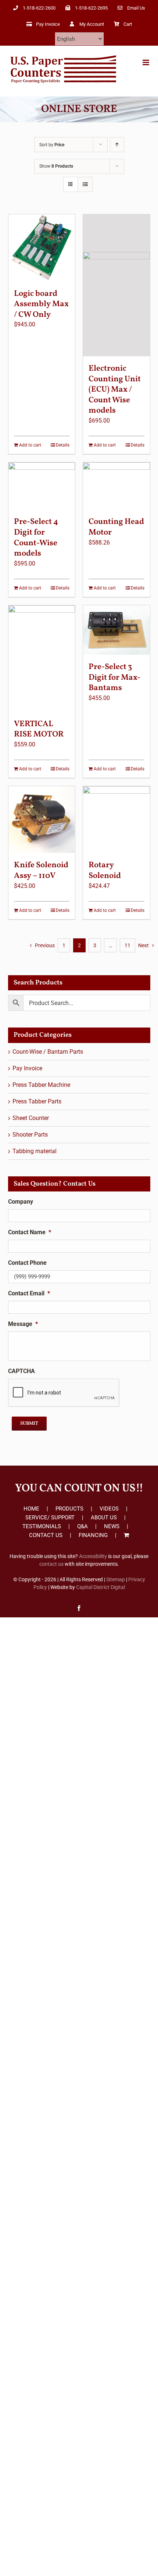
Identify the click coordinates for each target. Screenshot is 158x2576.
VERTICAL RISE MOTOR (39, 729)
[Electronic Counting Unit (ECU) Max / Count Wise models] (116, 285)
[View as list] (85, 184)
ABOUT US (104, 1518)
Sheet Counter (31, 1118)
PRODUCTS (69, 1509)
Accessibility (93, 1556)
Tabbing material (35, 1151)
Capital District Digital (100, 1587)
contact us (51, 1564)
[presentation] (64, 1393)
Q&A (82, 1526)
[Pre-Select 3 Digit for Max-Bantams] (116, 630)
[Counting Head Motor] (116, 486)
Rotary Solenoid (105, 871)
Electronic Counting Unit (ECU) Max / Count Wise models (115, 390)
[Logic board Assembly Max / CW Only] (42, 248)
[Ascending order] (117, 145)
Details (63, 445)
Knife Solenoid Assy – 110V (41, 871)
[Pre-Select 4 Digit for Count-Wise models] (42, 486)
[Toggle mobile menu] (146, 62)
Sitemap (116, 1579)
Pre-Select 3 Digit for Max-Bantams (114, 678)
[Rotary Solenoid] (116, 820)
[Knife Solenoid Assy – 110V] (42, 820)
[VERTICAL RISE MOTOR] (42, 659)
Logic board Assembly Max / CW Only (41, 304)
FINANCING (93, 1535)
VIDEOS (109, 1509)
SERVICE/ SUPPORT (50, 1518)
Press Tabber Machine (41, 1085)
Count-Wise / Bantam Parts (48, 1052)
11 (128, 945)
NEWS (112, 1526)
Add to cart (30, 445)
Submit (29, 1424)
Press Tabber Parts (37, 1101)
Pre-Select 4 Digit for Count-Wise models (36, 538)
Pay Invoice (27, 1068)
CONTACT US (46, 1535)
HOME (31, 1509)
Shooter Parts (30, 1135)
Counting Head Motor (116, 527)
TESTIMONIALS (42, 1526)
